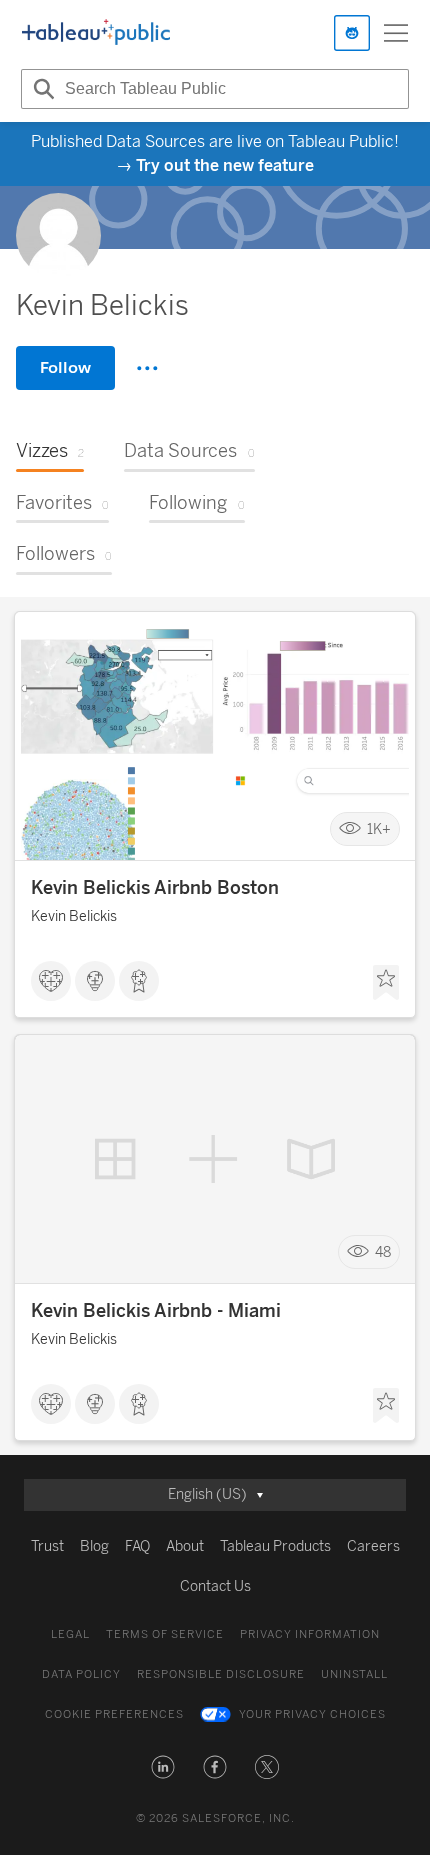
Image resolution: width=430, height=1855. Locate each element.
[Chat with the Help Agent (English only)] (352, 33)
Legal (70, 1634)
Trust (47, 1546)
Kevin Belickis (74, 916)
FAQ (137, 1546)
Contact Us (215, 1586)
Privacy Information (310, 1634)
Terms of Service (165, 1634)
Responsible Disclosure (221, 1674)
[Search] (41, 89)
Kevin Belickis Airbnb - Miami (156, 1311)
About (185, 1546)
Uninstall (354, 1674)
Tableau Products (275, 1546)
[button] (163, 1767)
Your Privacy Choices (312, 1714)
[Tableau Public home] (96, 33)
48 (383, 1252)
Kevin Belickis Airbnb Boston (155, 888)
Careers (373, 1546)
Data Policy (81, 1674)
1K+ (379, 829)
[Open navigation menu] (396, 33)
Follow (65, 367)
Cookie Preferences (114, 1714)
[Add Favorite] (386, 983)
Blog (94, 1546)
